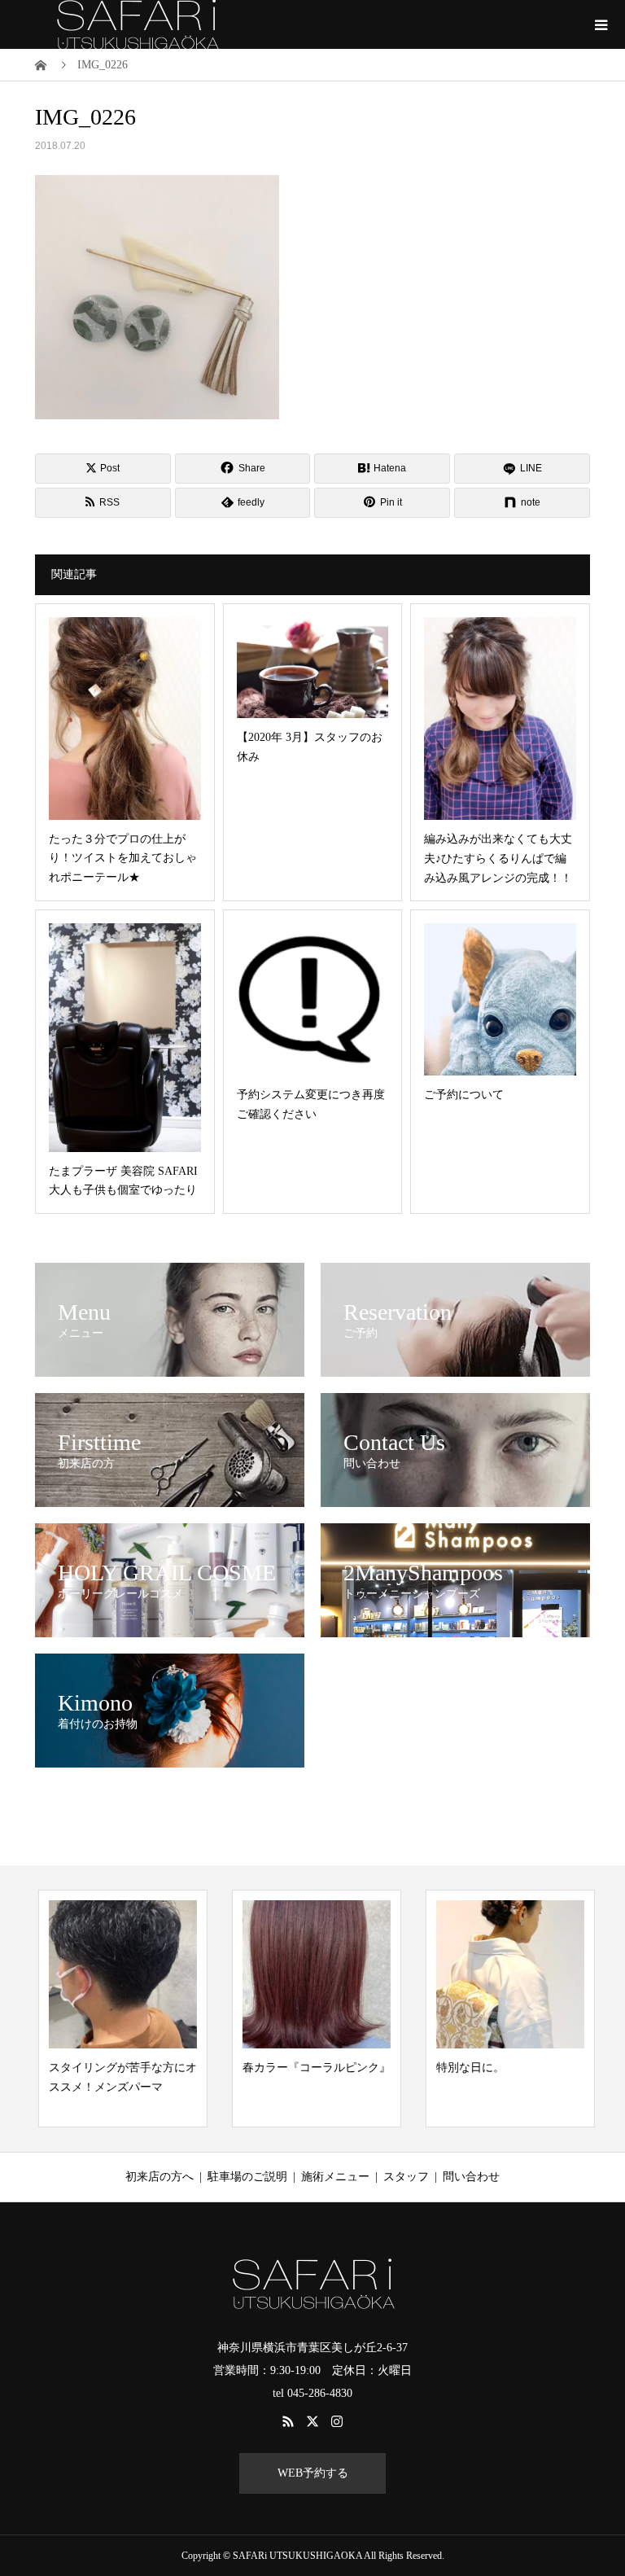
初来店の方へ (160, 2177)
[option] (120, 2008)
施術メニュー (335, 2177)
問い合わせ (471, 2177)
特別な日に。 (467, 2068)
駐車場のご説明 (247, 2177)
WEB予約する (313, 2473)
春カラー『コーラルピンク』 (313, 2068)
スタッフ (406, 2177)
